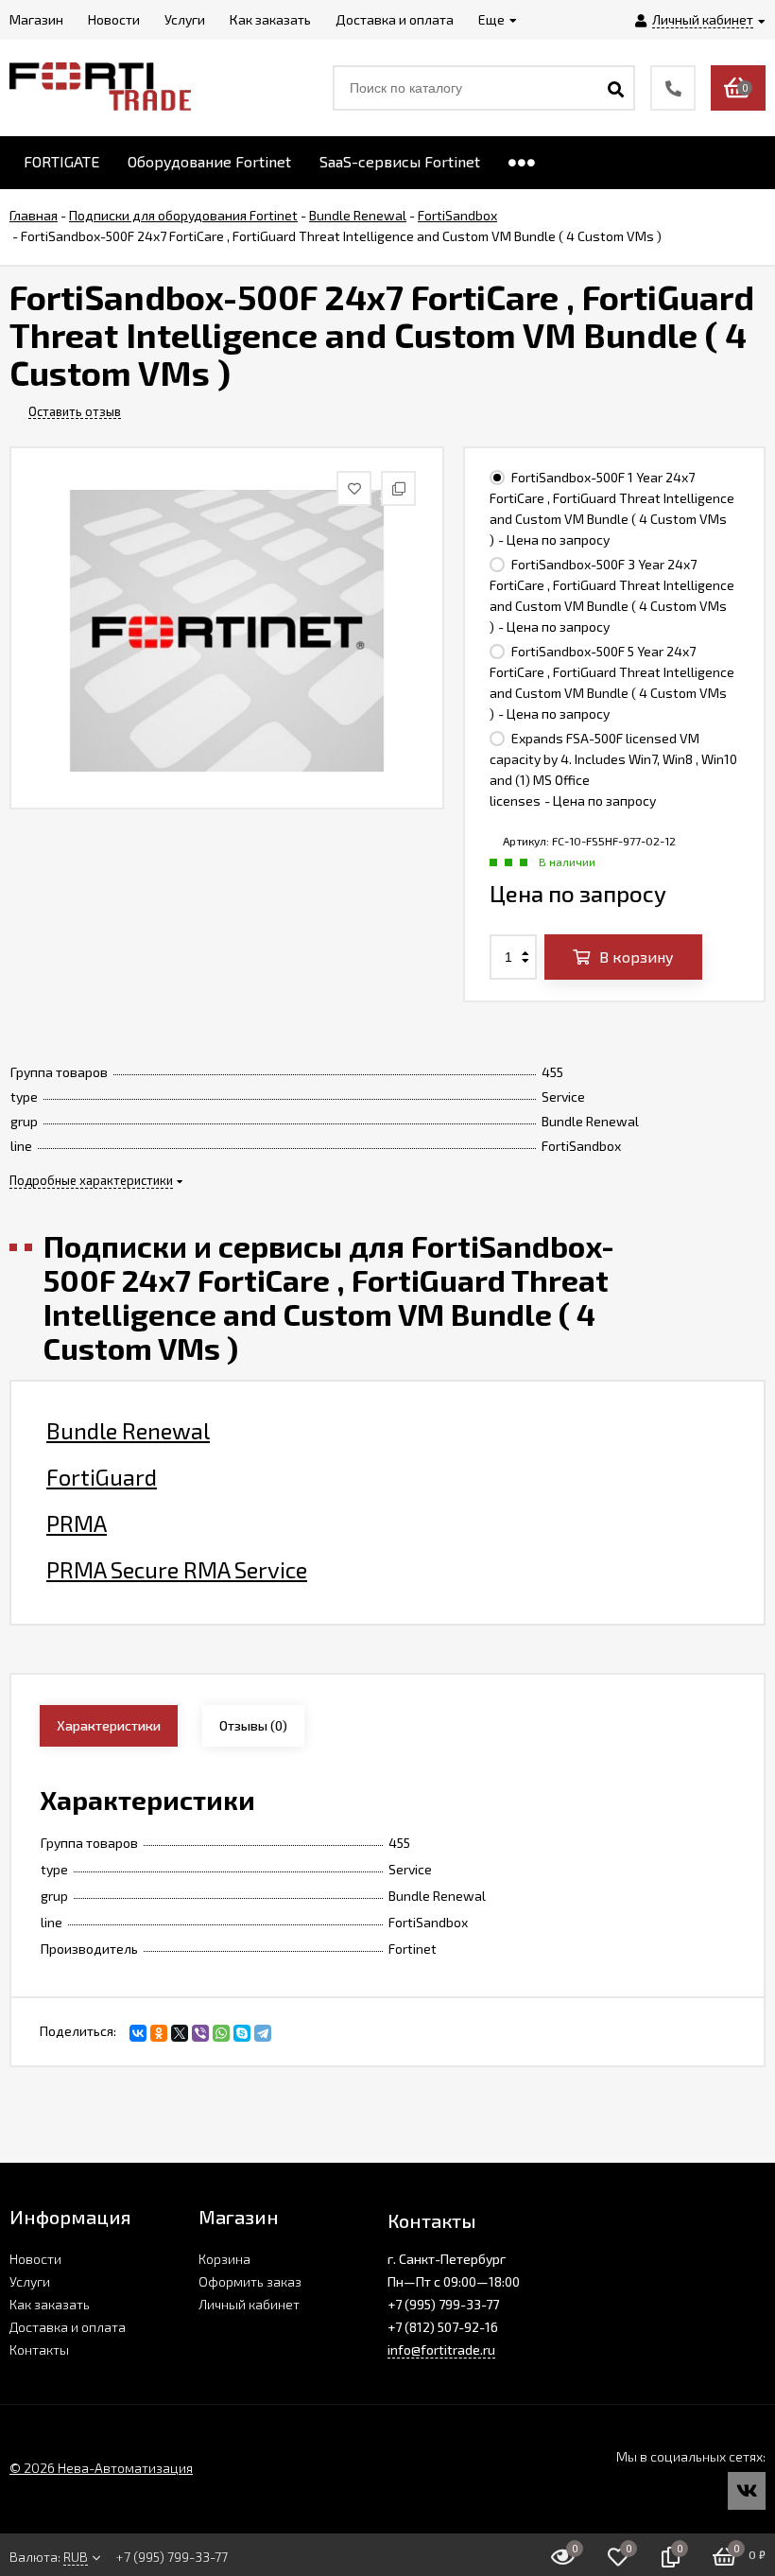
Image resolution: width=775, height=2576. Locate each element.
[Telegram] (263, 2033)
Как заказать (50, 2304)
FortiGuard (102, 1477)
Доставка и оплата (68, 2327)
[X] (180, 2033)
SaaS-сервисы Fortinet (400, 161)
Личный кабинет (249, 2304)
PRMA (77, 1523)
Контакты (39, 2350)
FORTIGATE (61, 161)
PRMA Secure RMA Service (177, 1570)
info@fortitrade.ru (441, 2350)
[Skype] (242, 2033)
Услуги (30, 2281)
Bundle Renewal (128, 1431)
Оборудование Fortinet (209, 161)
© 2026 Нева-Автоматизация (101, 2468)
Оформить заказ (250, 2281)
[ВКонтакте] (138, 2033)
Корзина (224, 2259)
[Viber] (200, 2033)
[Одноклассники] (159, 2033)
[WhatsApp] (221, 2033)
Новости (35, 2259)
